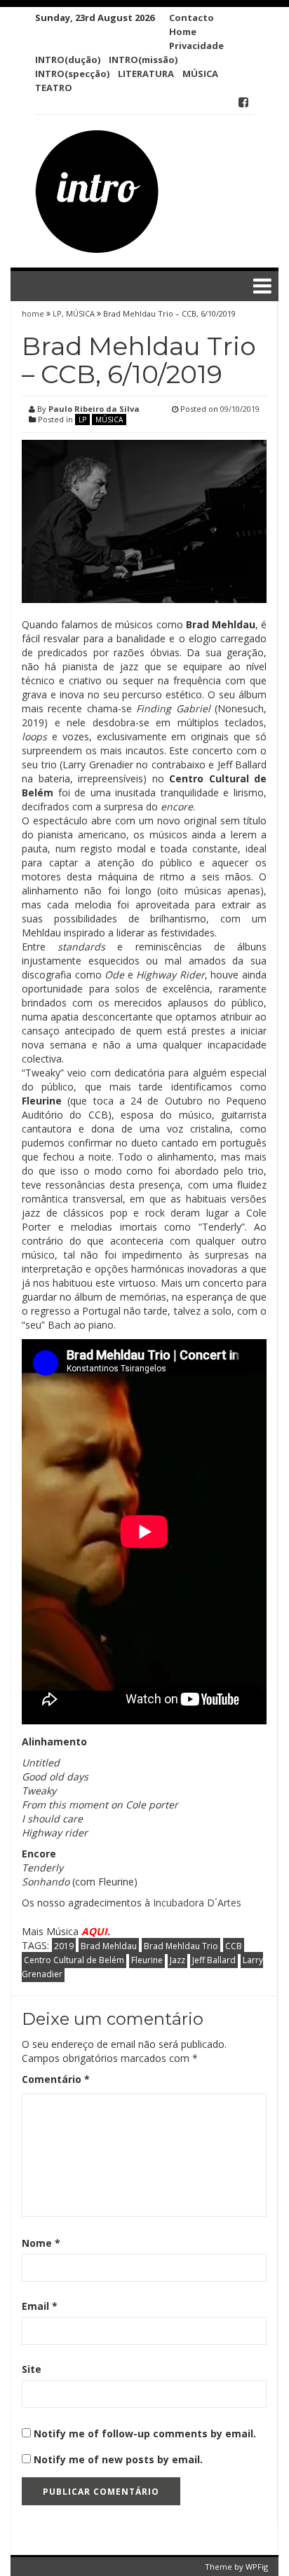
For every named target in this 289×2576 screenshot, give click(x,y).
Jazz (177, 1960)
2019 (64, 1946)
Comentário (56, 2079)
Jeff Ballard (214, 1960)
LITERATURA (146, 74)
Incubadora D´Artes (197, 1903)
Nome (41, 2243)
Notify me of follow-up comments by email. (145, 2433)
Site (32, 2369)
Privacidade (196, 46)
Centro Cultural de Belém (74, 1960)
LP (57, 313)
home (34, 313)
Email (40, 2306)
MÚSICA (200, 74)
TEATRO (54, 88)
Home (183, 32)
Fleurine (147, 1960)
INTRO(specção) (72, 74)
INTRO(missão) (143, 60)
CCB (234, 1946)
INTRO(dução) (68, 60)
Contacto (191, 18)
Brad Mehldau (109, 1946)
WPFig (257, 2567)
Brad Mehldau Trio (181, 1946)
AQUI (94, 1931)
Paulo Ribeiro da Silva (94, 409)
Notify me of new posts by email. (118, 2459)
